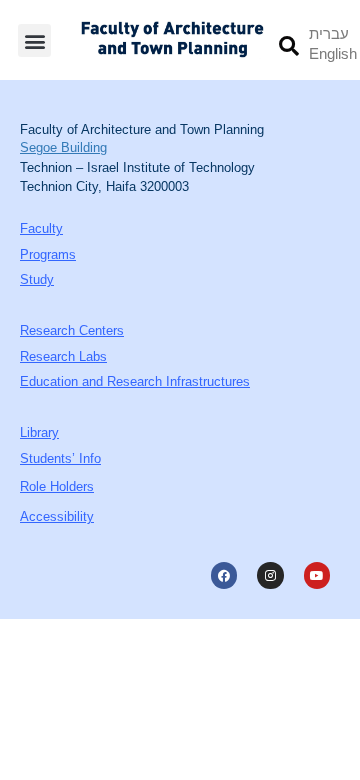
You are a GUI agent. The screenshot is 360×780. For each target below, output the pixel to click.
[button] (34, 40)
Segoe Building (63, 147)
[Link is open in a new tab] (224, 575)
